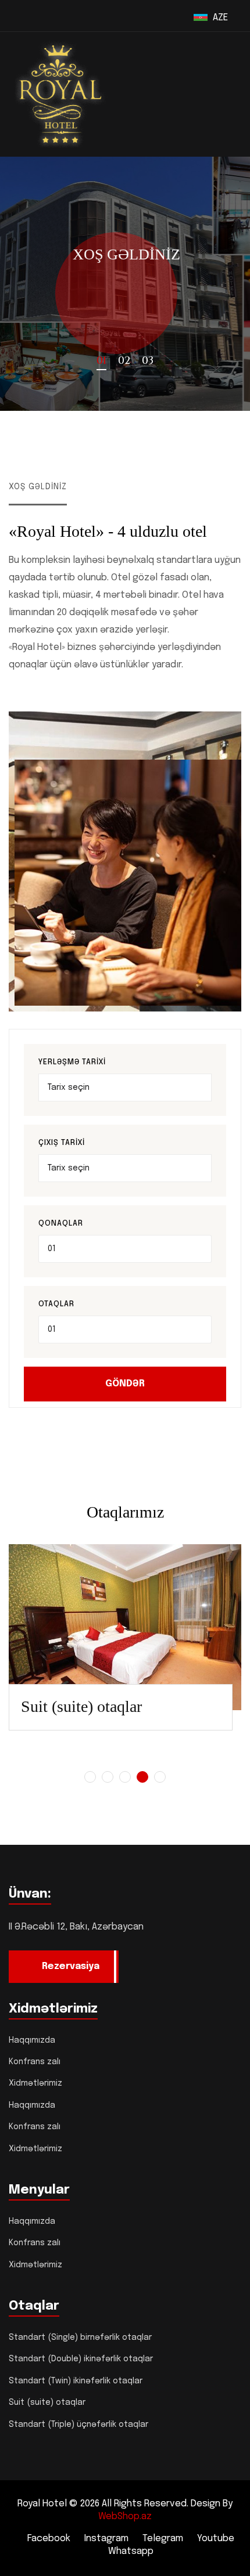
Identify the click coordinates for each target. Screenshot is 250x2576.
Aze (223, 18)
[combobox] (125, 1249)
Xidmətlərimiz (35, 2083)
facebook (49, 2539)
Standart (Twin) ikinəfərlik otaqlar (76, 2381)
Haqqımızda (32, 2040)
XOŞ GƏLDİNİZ (125, 254)
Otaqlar (56, 1304)
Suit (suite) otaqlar (81, 1706)
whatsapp (131, 2551)
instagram (106, 2539)
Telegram (163, 2539)
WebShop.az (125, 2517)
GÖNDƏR (125, 1384)
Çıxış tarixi (62, 1143)
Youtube (216, 2539)
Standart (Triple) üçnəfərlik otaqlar (78, 2425)
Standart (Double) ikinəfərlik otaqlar (81, 2359)
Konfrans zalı (35, 2062)
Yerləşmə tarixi (72, 1062)
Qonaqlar (61, 1224)
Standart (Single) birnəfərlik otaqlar (80, 2337)
